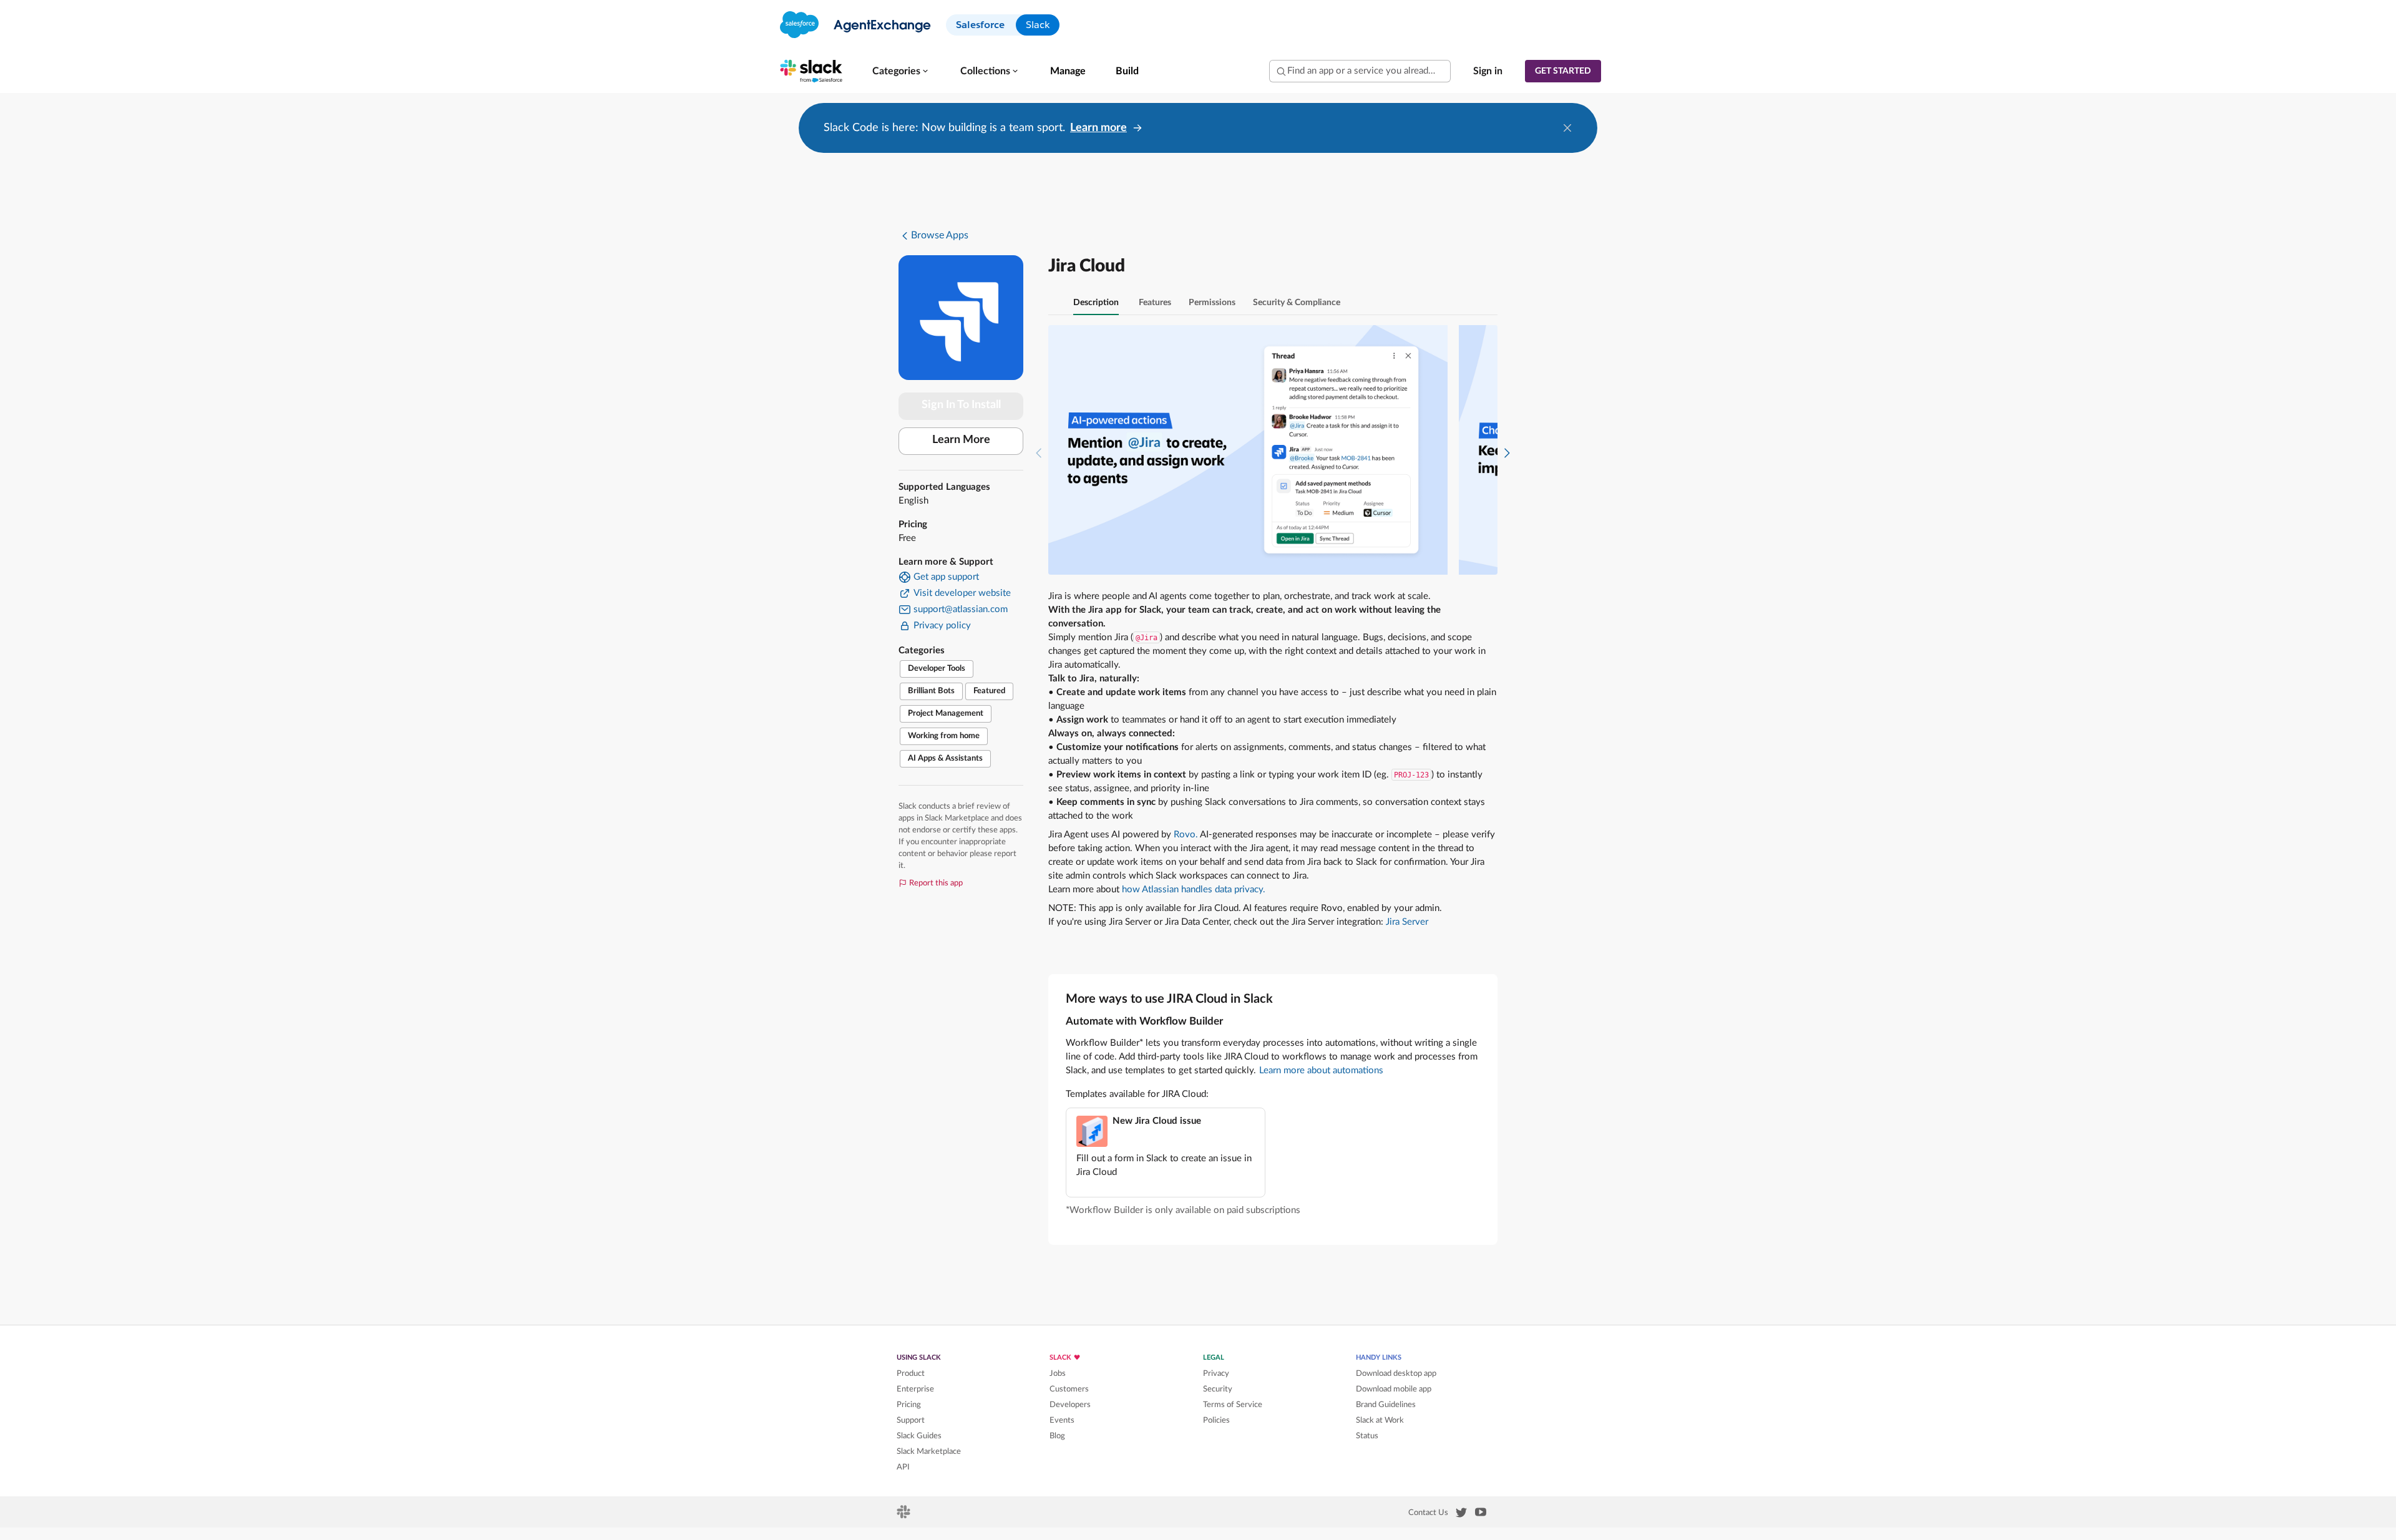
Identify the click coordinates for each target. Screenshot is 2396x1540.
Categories (896, 71)
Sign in (1488, 71)
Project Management (946, 714)
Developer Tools (937, 669)
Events (1062, 1420)
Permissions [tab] (1212, 303)
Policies (1216, 1420)
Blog (1057, 1436)
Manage (1068, 71)
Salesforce (980, 25)
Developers (1070, 1405)
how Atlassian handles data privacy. (1194, 889)
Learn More (961, 440)
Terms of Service (1233, 1405)
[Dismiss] (1567, 128)
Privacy (1216, 1373)
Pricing (909, 1405)
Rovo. (1186, 835)
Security (1218, 1389)
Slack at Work (1380, 1420)
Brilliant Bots (931, 691)
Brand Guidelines (1386, 1405)
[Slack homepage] (904, 1516)
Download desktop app (1396, 1373)
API (903, 1467)
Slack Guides (919, 1436)
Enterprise (915, 1389)
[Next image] (1507, 450)
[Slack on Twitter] (1461, 1515)
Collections (985, 71)
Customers (1069, 1389)
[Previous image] (1039, 450)
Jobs (1058, 1373)
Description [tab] (1096, 303)
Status (1367, 1436)
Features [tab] (1155, 303)
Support (911, 1420)
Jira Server (1407, 922)
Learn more (1098, 128)
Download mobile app (1394, 1389)
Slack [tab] (1038, 25)
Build (1127, 71)
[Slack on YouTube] (1481, 1514)
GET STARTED (1563, 71)
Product (911, 1373)
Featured (989, 691)
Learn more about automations (1321, 1070)
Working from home (944, 736)
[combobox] (1360, 71)
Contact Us (1428, 1513)
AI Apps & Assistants (945, 758)
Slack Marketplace (929, 1451)
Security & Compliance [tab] (1297, 303)
